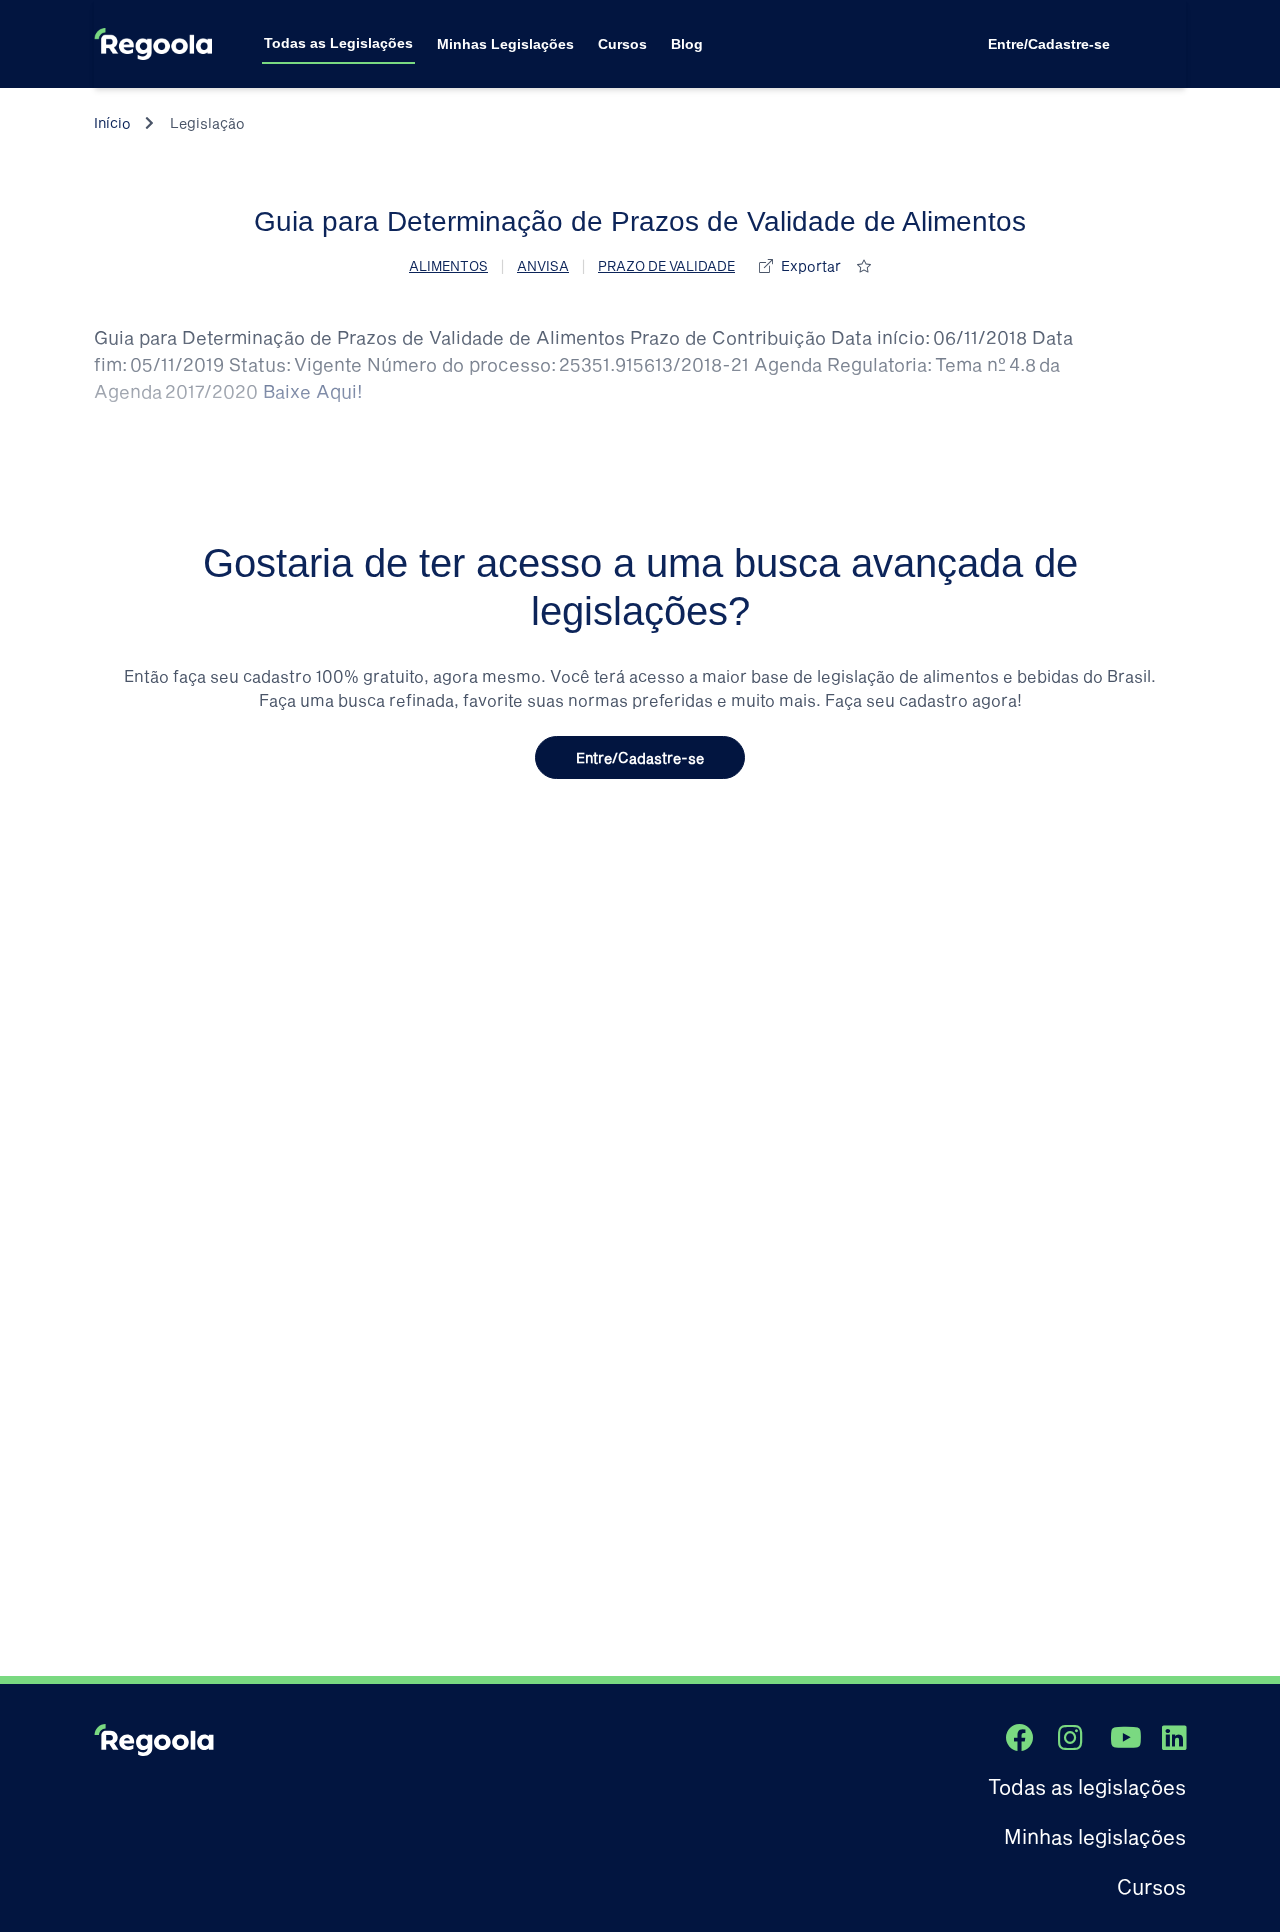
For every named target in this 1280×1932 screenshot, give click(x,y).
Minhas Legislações (505, 44)
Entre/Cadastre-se (1049, 44)
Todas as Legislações (338, 43)
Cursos (622, 44)
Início (112, 122)
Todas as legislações (1087, 1786)
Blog (687, 44)
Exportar (811, 265)
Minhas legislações (1095, 1836)
